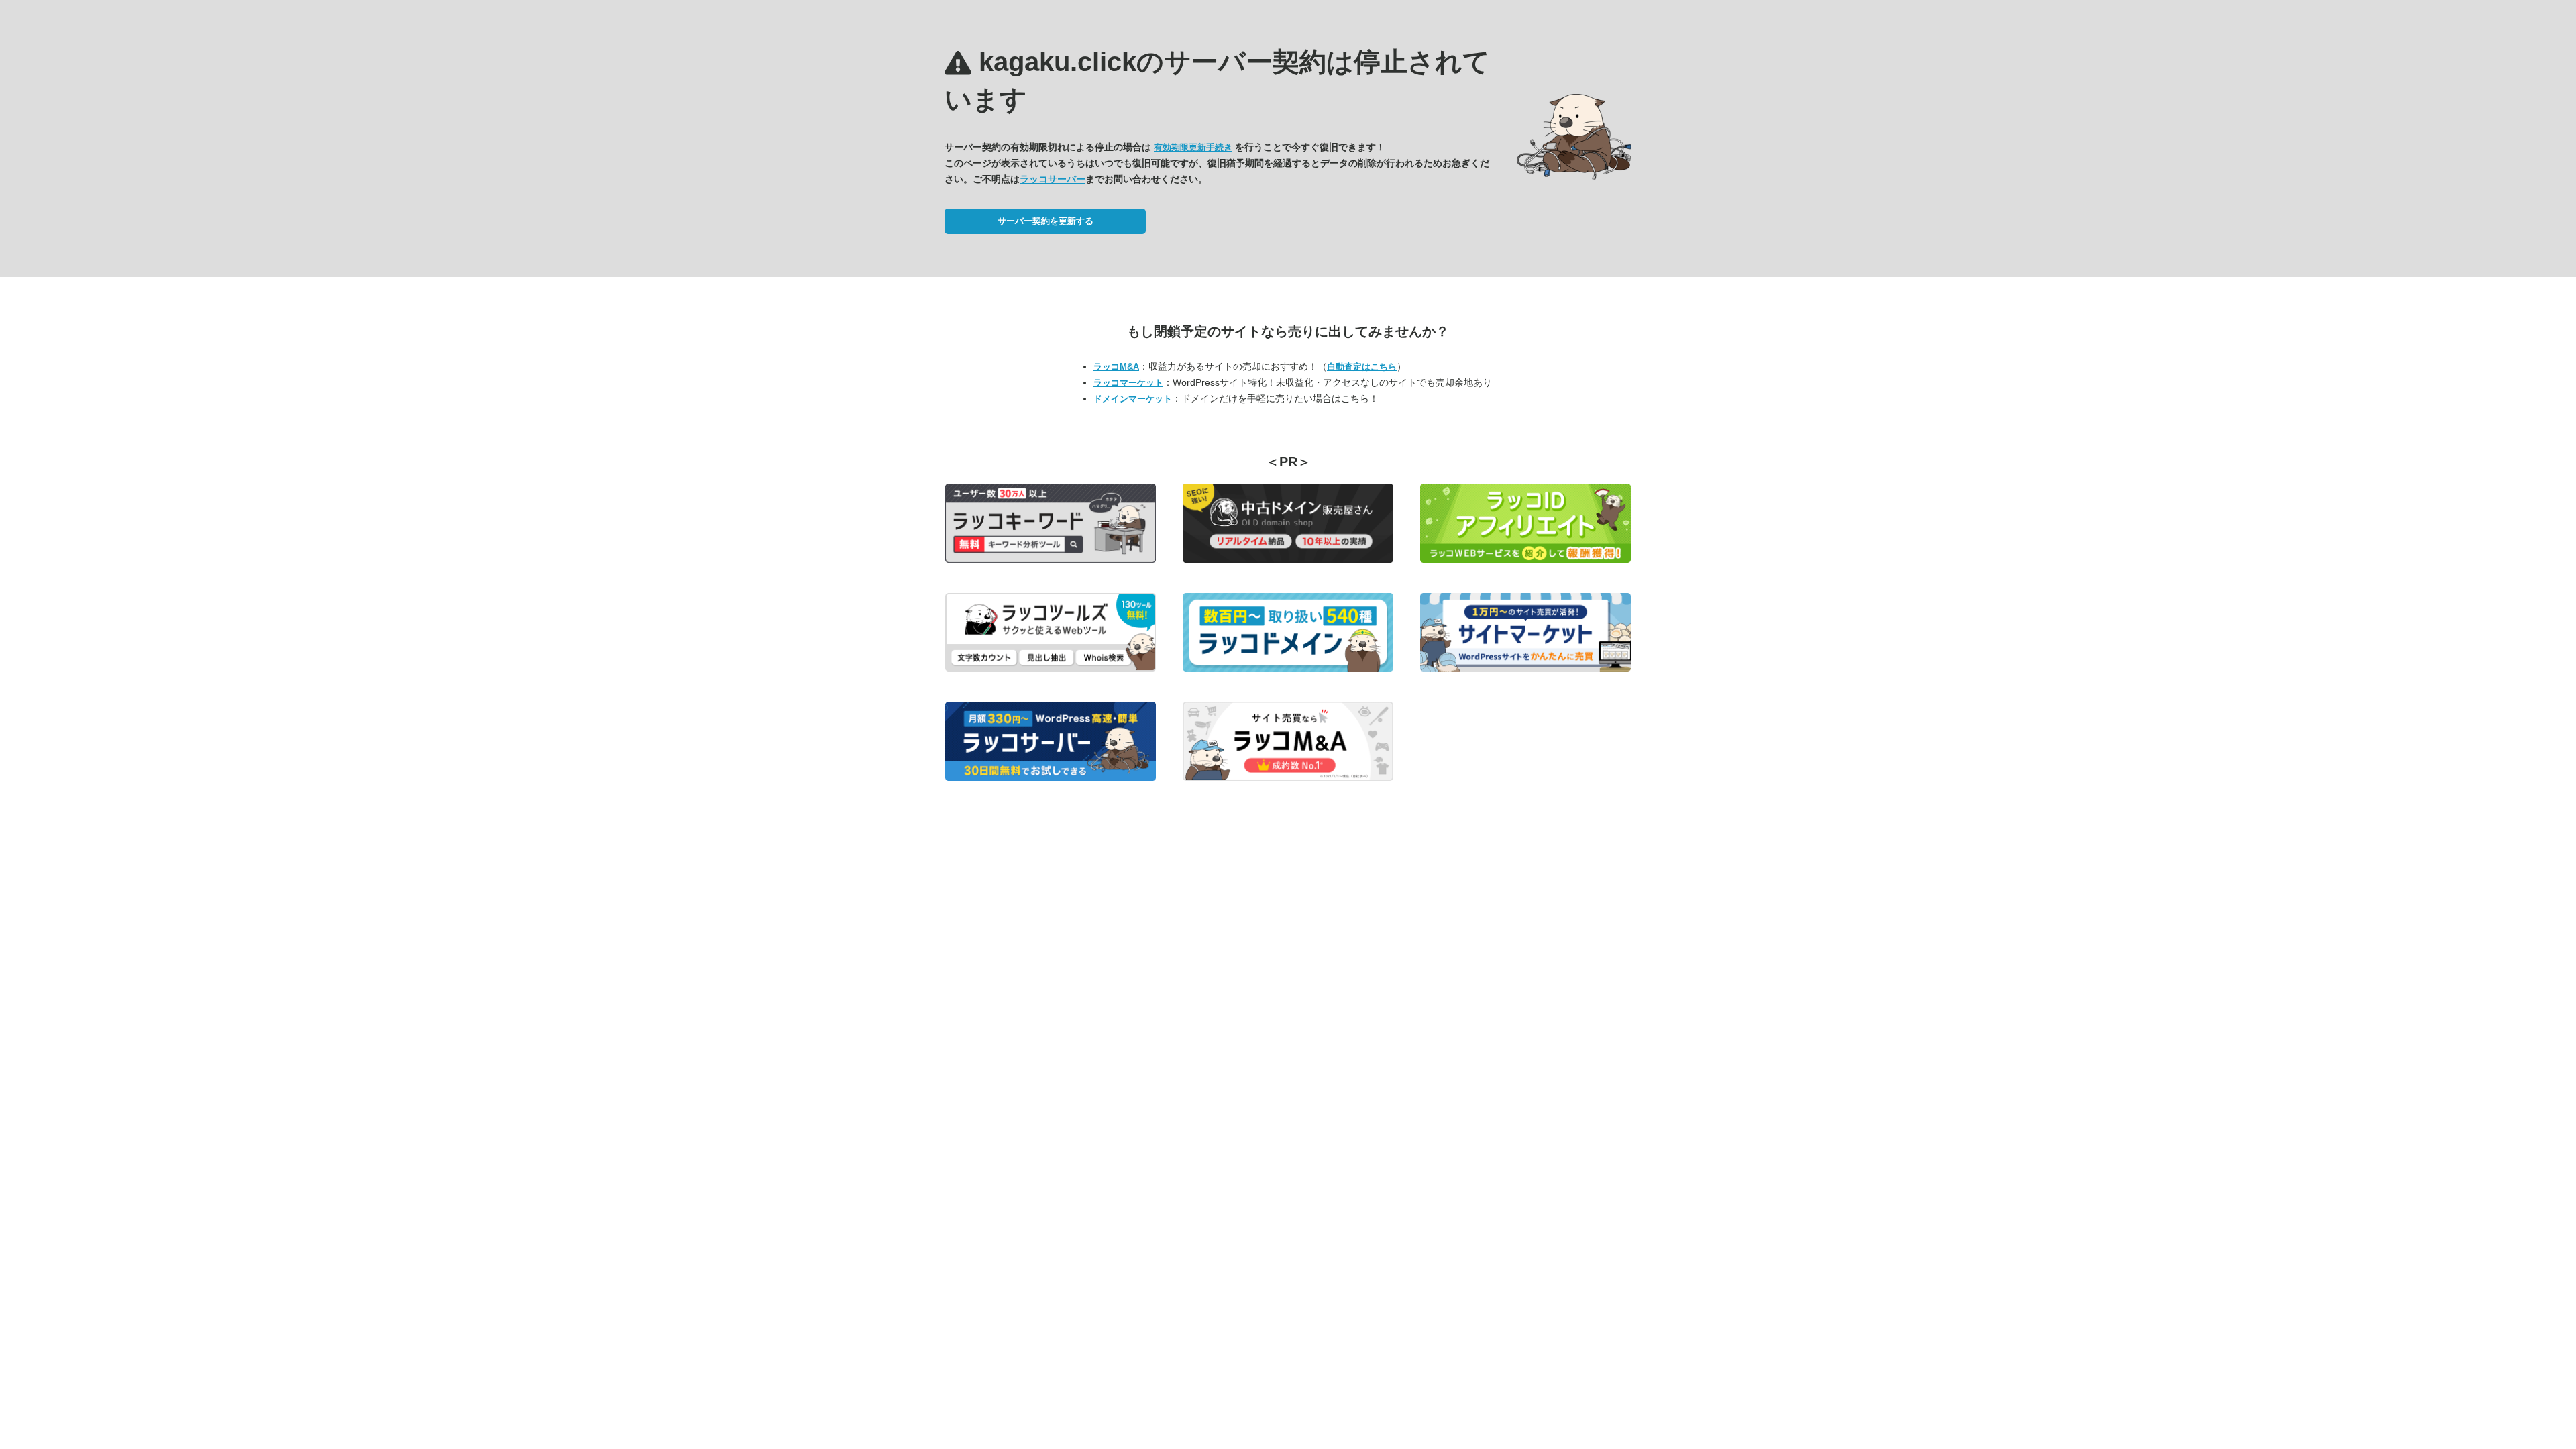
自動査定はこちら (1362, 367)
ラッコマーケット (1128, 383)
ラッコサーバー (1053, 179)
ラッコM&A (1116, 367)
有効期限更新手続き (1193, 147)
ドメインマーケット (1133, 399)
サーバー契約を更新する (1045, 221)
